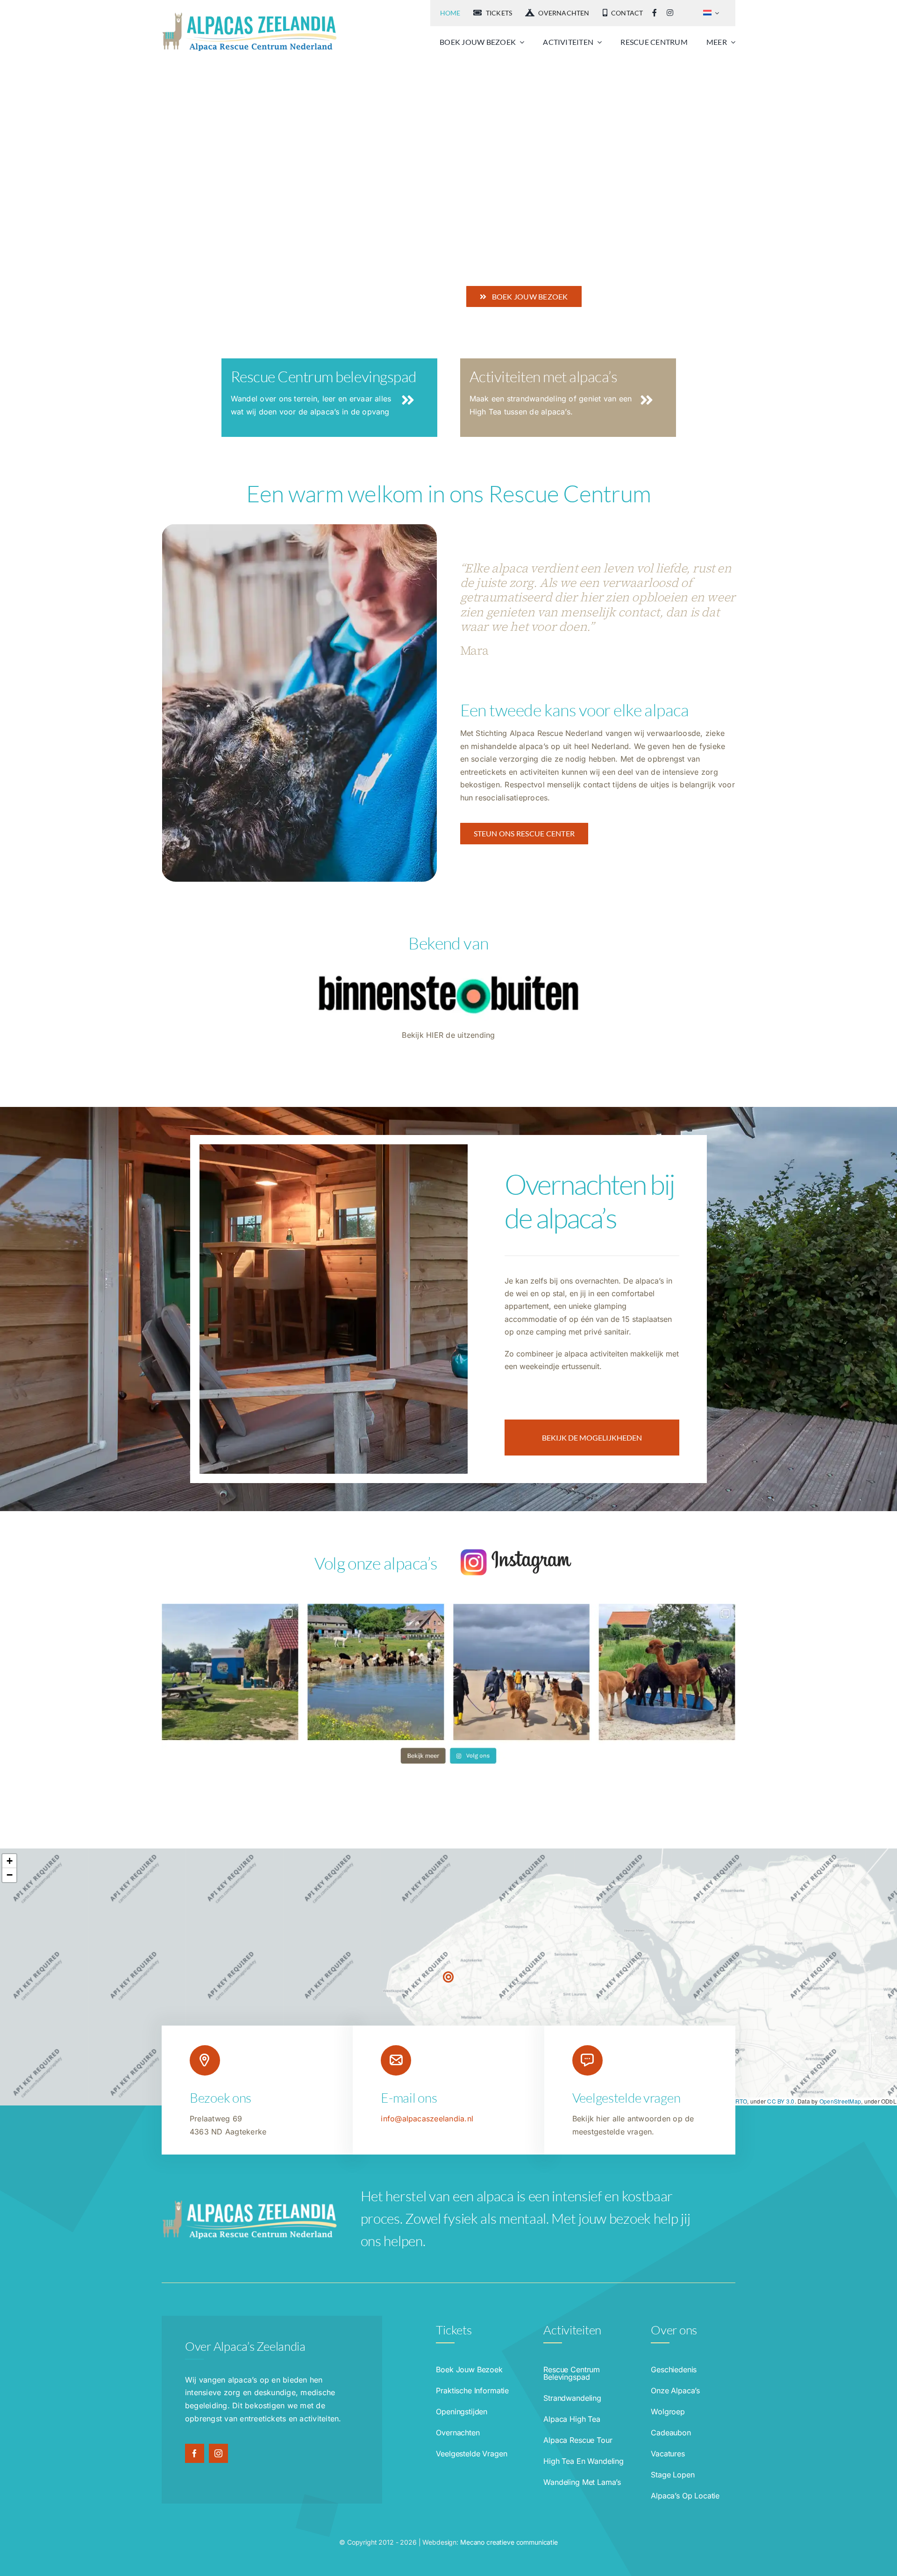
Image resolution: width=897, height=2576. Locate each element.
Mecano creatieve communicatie (509, 2542)
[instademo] (448, 1607)
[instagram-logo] (516, 1552)
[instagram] (218, 2453)
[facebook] (195, 2453)
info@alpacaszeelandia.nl (427, 2119)
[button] (448, 1977)
